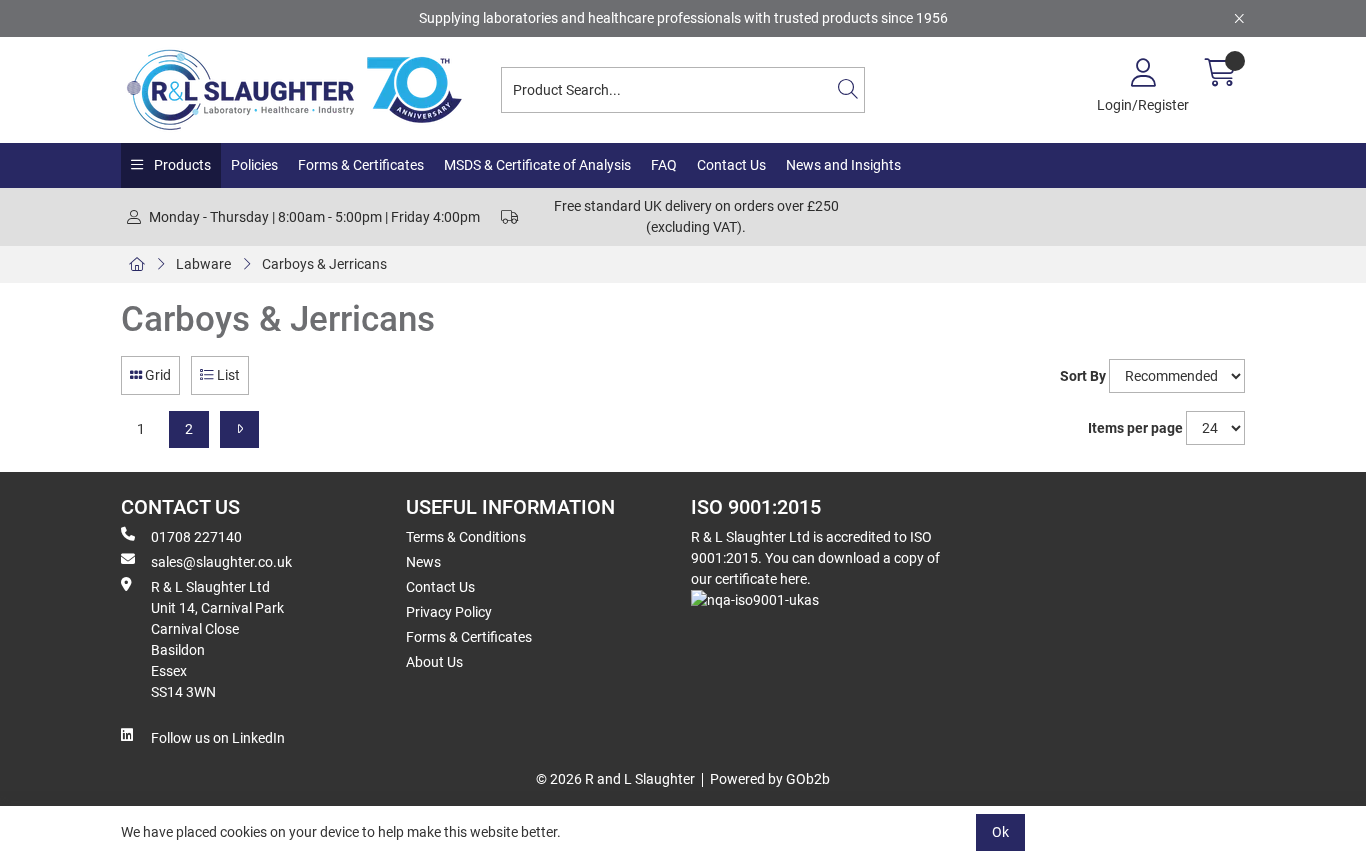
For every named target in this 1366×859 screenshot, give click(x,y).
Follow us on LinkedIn (218, 738)
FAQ (664, 165)
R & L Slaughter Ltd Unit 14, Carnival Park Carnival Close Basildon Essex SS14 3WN (217, 639)
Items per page (1135, 428)
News (423, 562)
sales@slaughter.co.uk (221, 562)
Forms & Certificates (361, 165)
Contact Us (731, 165)
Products (181, 165)
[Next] (239, 429)
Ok (1000, 832)
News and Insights (843, 165)
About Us (434, 662)
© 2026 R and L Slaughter (615, 779)
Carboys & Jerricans (324, 264)
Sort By (1083, 376)
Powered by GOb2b (770, 779)
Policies (254, 165)
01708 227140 (196, 537)
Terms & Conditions (466, 537)
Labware (203, 264)
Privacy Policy (449, 612)
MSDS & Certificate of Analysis (537, 165)
